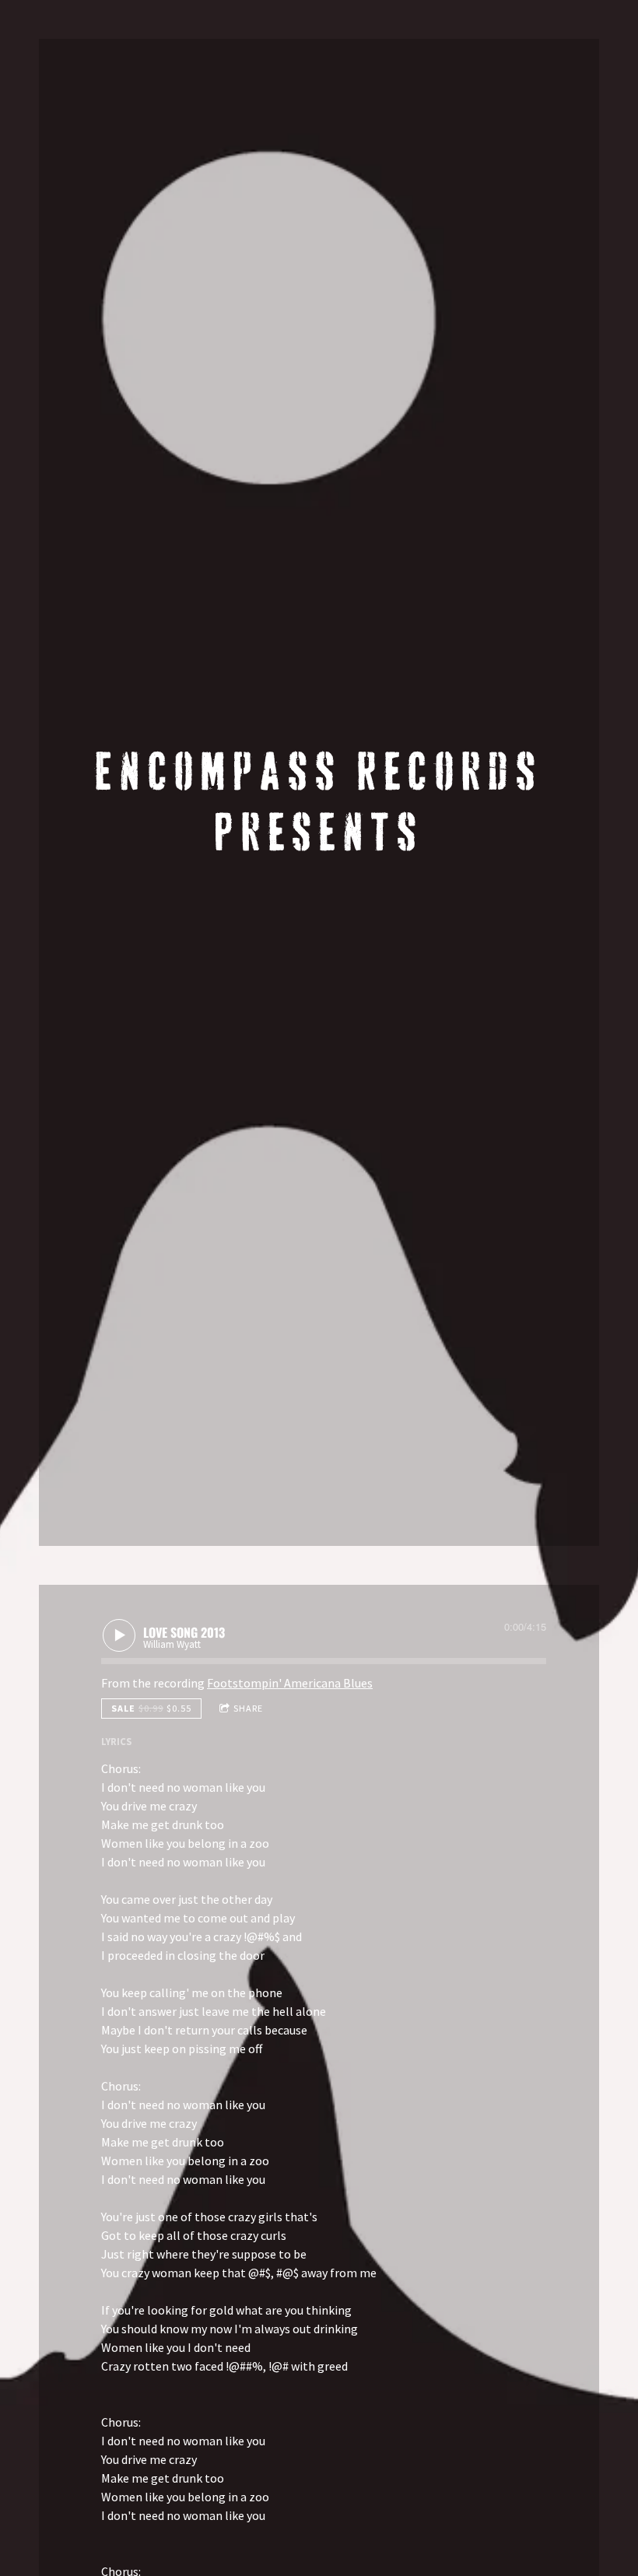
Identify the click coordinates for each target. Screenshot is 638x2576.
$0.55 (151, 1708)
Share (248, 1708)
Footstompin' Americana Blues (290, 1683)
